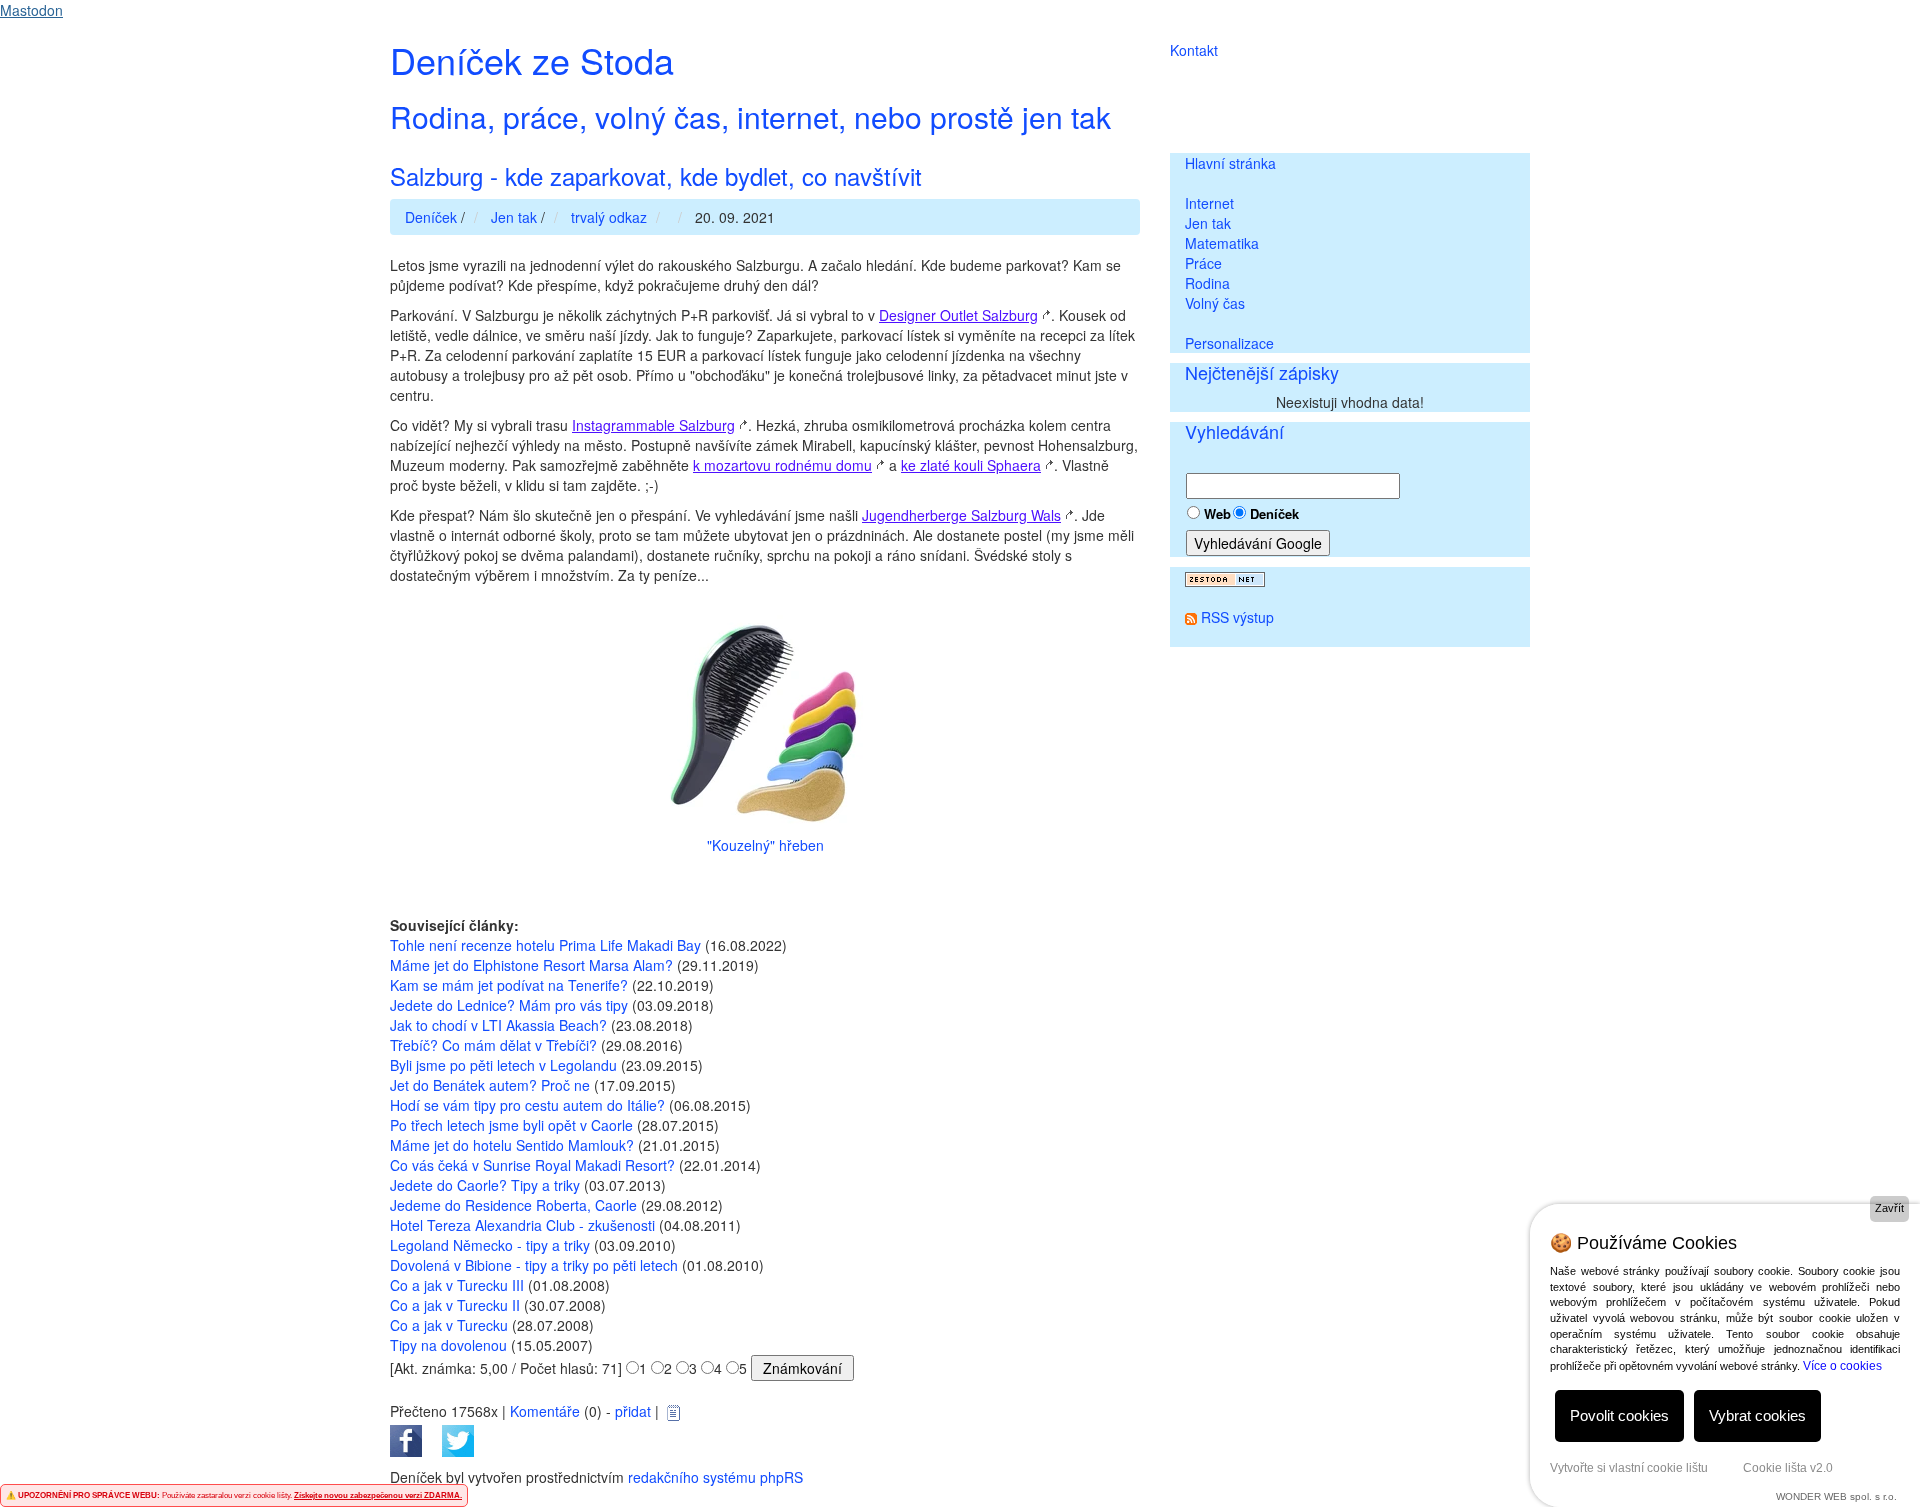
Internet (1209, 203)
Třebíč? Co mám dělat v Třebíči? (493, 1045)
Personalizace (1229, 343)
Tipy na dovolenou (448, 1345)
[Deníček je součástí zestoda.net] (1225, 577)
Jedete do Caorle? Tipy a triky (485, 1185)
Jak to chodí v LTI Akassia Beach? (498, 1025)
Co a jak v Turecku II (455, 1305)
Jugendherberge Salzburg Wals (961, 515)
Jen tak (1208, 223)
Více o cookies (1842, 1366)
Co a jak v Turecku (449, 1325)
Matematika (1222, 243)
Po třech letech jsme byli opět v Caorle (511, 1125)
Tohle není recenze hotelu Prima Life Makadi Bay (545, 945)
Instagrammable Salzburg (653, 425)
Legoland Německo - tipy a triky (490, 1245)
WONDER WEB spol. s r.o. (1836, 1496)
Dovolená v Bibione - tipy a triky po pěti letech (534, 1265)
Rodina (1207, 283)
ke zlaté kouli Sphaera (971, 465)
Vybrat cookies (1757, 1415)
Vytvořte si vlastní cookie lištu (1629, 1468)
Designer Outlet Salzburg (958, 315)
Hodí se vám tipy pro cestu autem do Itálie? (527, 1105)
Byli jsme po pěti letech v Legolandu (503, 1065)
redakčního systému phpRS (715, 1477)
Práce (1203, 263)
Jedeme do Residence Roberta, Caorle (513, 1205)
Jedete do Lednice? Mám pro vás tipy (509, 1005)
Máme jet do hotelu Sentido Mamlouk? (512, 1145)
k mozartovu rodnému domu (782, 465)
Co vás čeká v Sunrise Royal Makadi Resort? (532, 1165)
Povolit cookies (1619, 1415)
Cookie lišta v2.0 (1788, 1468)
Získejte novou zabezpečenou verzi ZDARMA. (378, 1495)
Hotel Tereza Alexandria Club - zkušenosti (522, 1225)
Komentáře (545, 1411)
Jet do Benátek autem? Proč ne (490, 1085)
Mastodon (31, 10)
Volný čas (1215, 303)
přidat (633, 1411)
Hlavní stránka (1230, 163)
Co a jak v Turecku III (457, 1285)
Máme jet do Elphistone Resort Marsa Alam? (531, 965)
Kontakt (1194, 50)
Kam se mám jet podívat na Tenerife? (509, 985)
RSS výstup (1237, 617)
